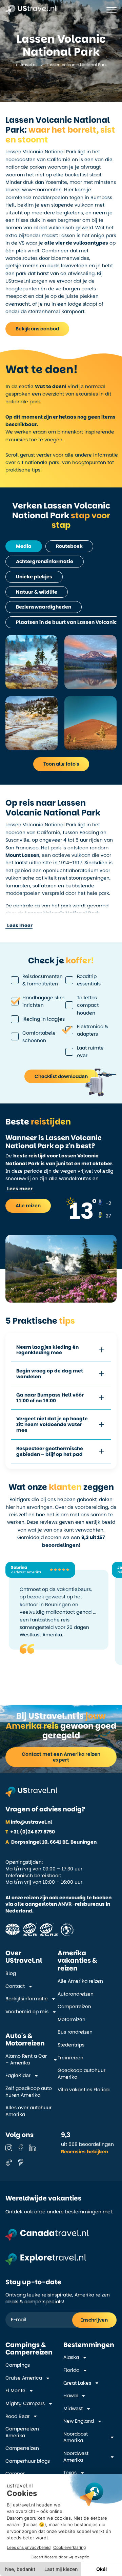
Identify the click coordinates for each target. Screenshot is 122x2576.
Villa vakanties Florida (84, 2090)
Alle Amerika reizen (80, 1981)
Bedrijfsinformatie (27, 1999)
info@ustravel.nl (29, 1822)
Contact (15, 1986)
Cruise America (24, 2378)
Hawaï (70, 2396)
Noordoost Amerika (76, 2437)
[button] (19, 926)
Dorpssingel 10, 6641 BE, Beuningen (51, 1842)
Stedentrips (71, 2045)
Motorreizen (72, 2020)
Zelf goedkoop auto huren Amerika (29, 2092)
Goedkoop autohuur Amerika (82, 2074)
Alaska (71, 2357)
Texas (70, 2473)
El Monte (15, 2391)
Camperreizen (74, 2007)
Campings (18, 2365)
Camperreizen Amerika (22, 2432)
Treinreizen (70, 2058)
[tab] (24, 546)
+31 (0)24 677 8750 (30, 1832)
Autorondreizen (76, 1994)
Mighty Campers (25, 2404)
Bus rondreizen (75, 2032)
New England (79, 2421)
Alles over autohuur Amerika (28, 2111)
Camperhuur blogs (28, 2461)
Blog (11, 1973)
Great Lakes (77, 2383)
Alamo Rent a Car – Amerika (26, 2060)
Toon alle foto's (61, 764)
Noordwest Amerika (76, 2457)
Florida (71, 2370)
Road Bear (17, 2416)
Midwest (73, 2409)
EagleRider (18, 2075)
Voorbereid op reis (27, 2012)
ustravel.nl (26, 65)
